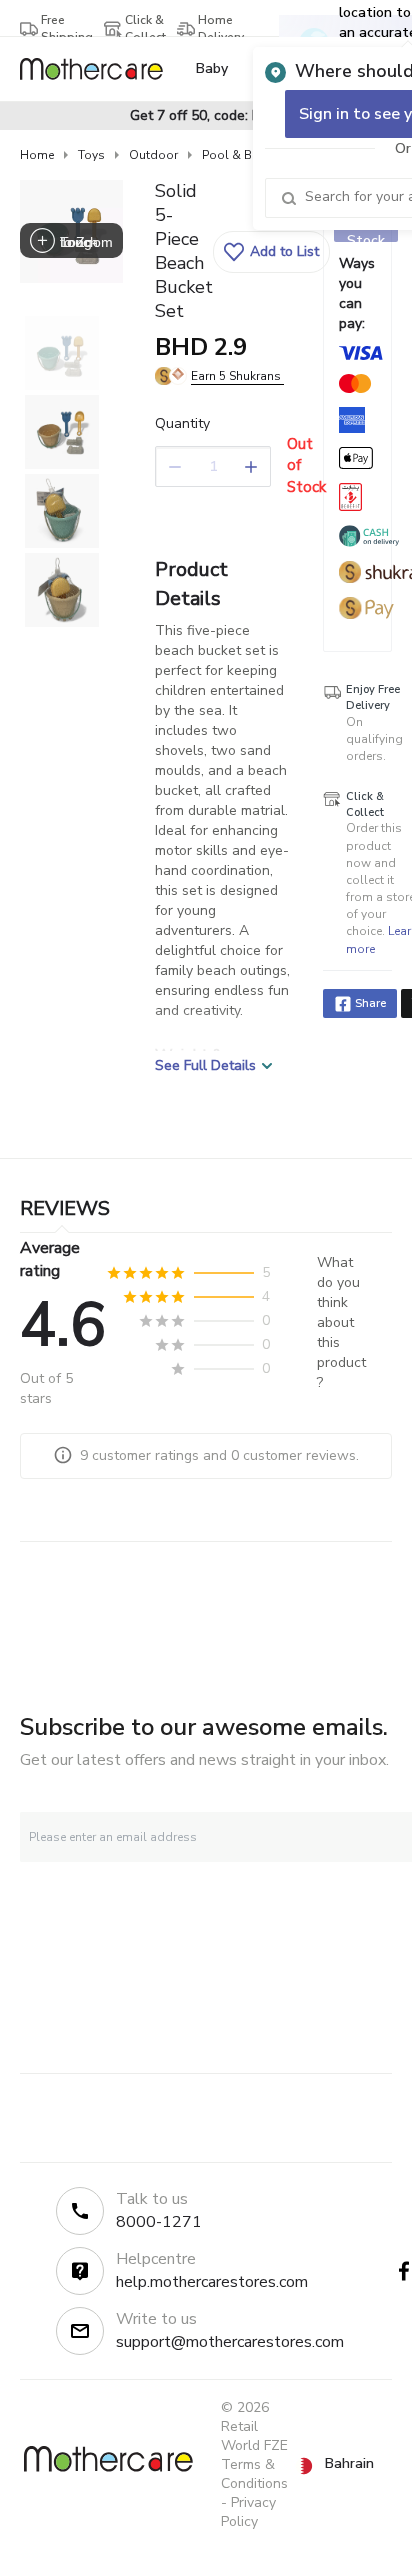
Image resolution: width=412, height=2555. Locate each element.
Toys (91, 155)
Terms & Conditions (254, 2474)
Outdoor (153, 155)
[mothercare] (99, 69)
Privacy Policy (248, 2512)
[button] (271, 252)
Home (37, 155)
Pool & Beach (240, 155)
